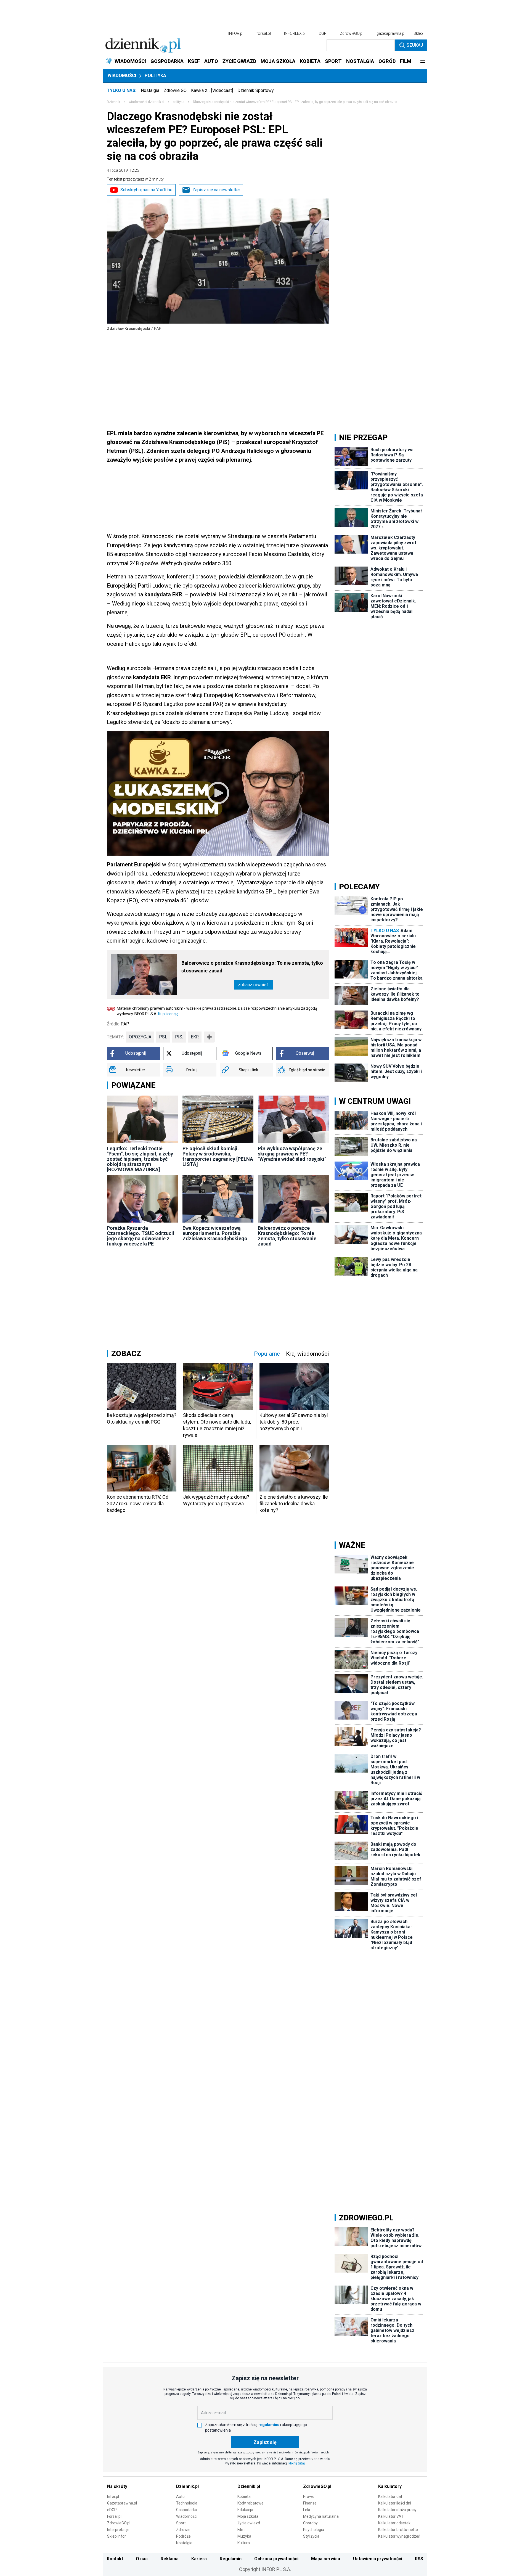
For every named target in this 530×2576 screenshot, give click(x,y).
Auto (180, 2496)
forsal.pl (264, 33)
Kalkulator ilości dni (395, 2503)
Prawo (309, 2496)
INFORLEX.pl (295, 33)
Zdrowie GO (175, 90)
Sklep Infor (116, 2536)
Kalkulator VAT (391, 2516)
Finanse (310, 2503)
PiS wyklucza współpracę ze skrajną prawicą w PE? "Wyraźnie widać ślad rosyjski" (292, 1154)
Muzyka (244, 2536)
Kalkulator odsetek (394, 2523)
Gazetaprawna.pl (122, 2503)
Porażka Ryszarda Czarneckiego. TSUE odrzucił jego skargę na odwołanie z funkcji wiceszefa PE (141, 1236)
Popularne (267, 1354)
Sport (181, 2523)
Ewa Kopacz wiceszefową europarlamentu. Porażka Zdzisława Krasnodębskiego (215, 1233)
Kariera (199, 2559)
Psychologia (314, 2530)
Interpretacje (118, 2530)
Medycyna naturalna (321, 2516)
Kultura (244, 2543)
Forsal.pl (114, 2516)
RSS (419, 2559)
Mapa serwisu (326, 2559)
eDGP (112, 2510)
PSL (163, 1037)
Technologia (187, 2503)
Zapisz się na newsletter (216, 190)
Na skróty (117, 2486)
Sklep (418, 33)
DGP (323, 33)
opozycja (140, 1037)
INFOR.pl (236, 33)
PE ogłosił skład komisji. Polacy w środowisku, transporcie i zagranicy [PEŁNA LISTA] (218, 1156)
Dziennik (113, 102)
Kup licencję (168, 1014)
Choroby (310, 2523)
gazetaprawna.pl (391, 33)
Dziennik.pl (187, 2486)
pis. (179, 1037)
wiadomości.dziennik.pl (146, 102)
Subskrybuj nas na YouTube (146, 190)
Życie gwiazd (249, 2523)
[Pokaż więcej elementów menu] (422, 61)
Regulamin (231, 2559)
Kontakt (115, 2559)
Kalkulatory (390, 2486)
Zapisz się (265, 2442)
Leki (307, 2510)
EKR (195, 1037)
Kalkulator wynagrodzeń (399, 2536)
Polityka (155, 76)
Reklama (170, 2559)
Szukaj (415, 45)
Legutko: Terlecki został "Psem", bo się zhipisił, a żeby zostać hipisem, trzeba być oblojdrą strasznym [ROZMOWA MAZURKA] (140, 1159)
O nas (142, 2559)
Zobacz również (253, 985)
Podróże (183, 2536)
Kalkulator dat (390, 2496)
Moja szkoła (248, 2516)
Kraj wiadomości (308, 1354)
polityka (179, 102)
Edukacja (245, 2510)
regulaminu (269, 2425)
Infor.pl (113, 2496)
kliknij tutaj (297, 2463)
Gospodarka (187, 2510)
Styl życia (311, 2536)
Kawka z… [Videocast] (212, 90)
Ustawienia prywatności (378, 2559)
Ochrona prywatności (276, 2559)
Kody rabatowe (251, 2503)
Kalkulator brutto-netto (398, 2530)
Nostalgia (150, 90)
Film (241, 2530)
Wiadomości (122, 76)
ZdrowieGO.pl (352, 33)
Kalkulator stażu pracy (397, 2510)
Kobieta (244, 2496)
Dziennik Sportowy (256, 90)
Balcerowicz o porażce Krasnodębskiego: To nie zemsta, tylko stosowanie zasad (252, 967)
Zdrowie (183, 2530)
